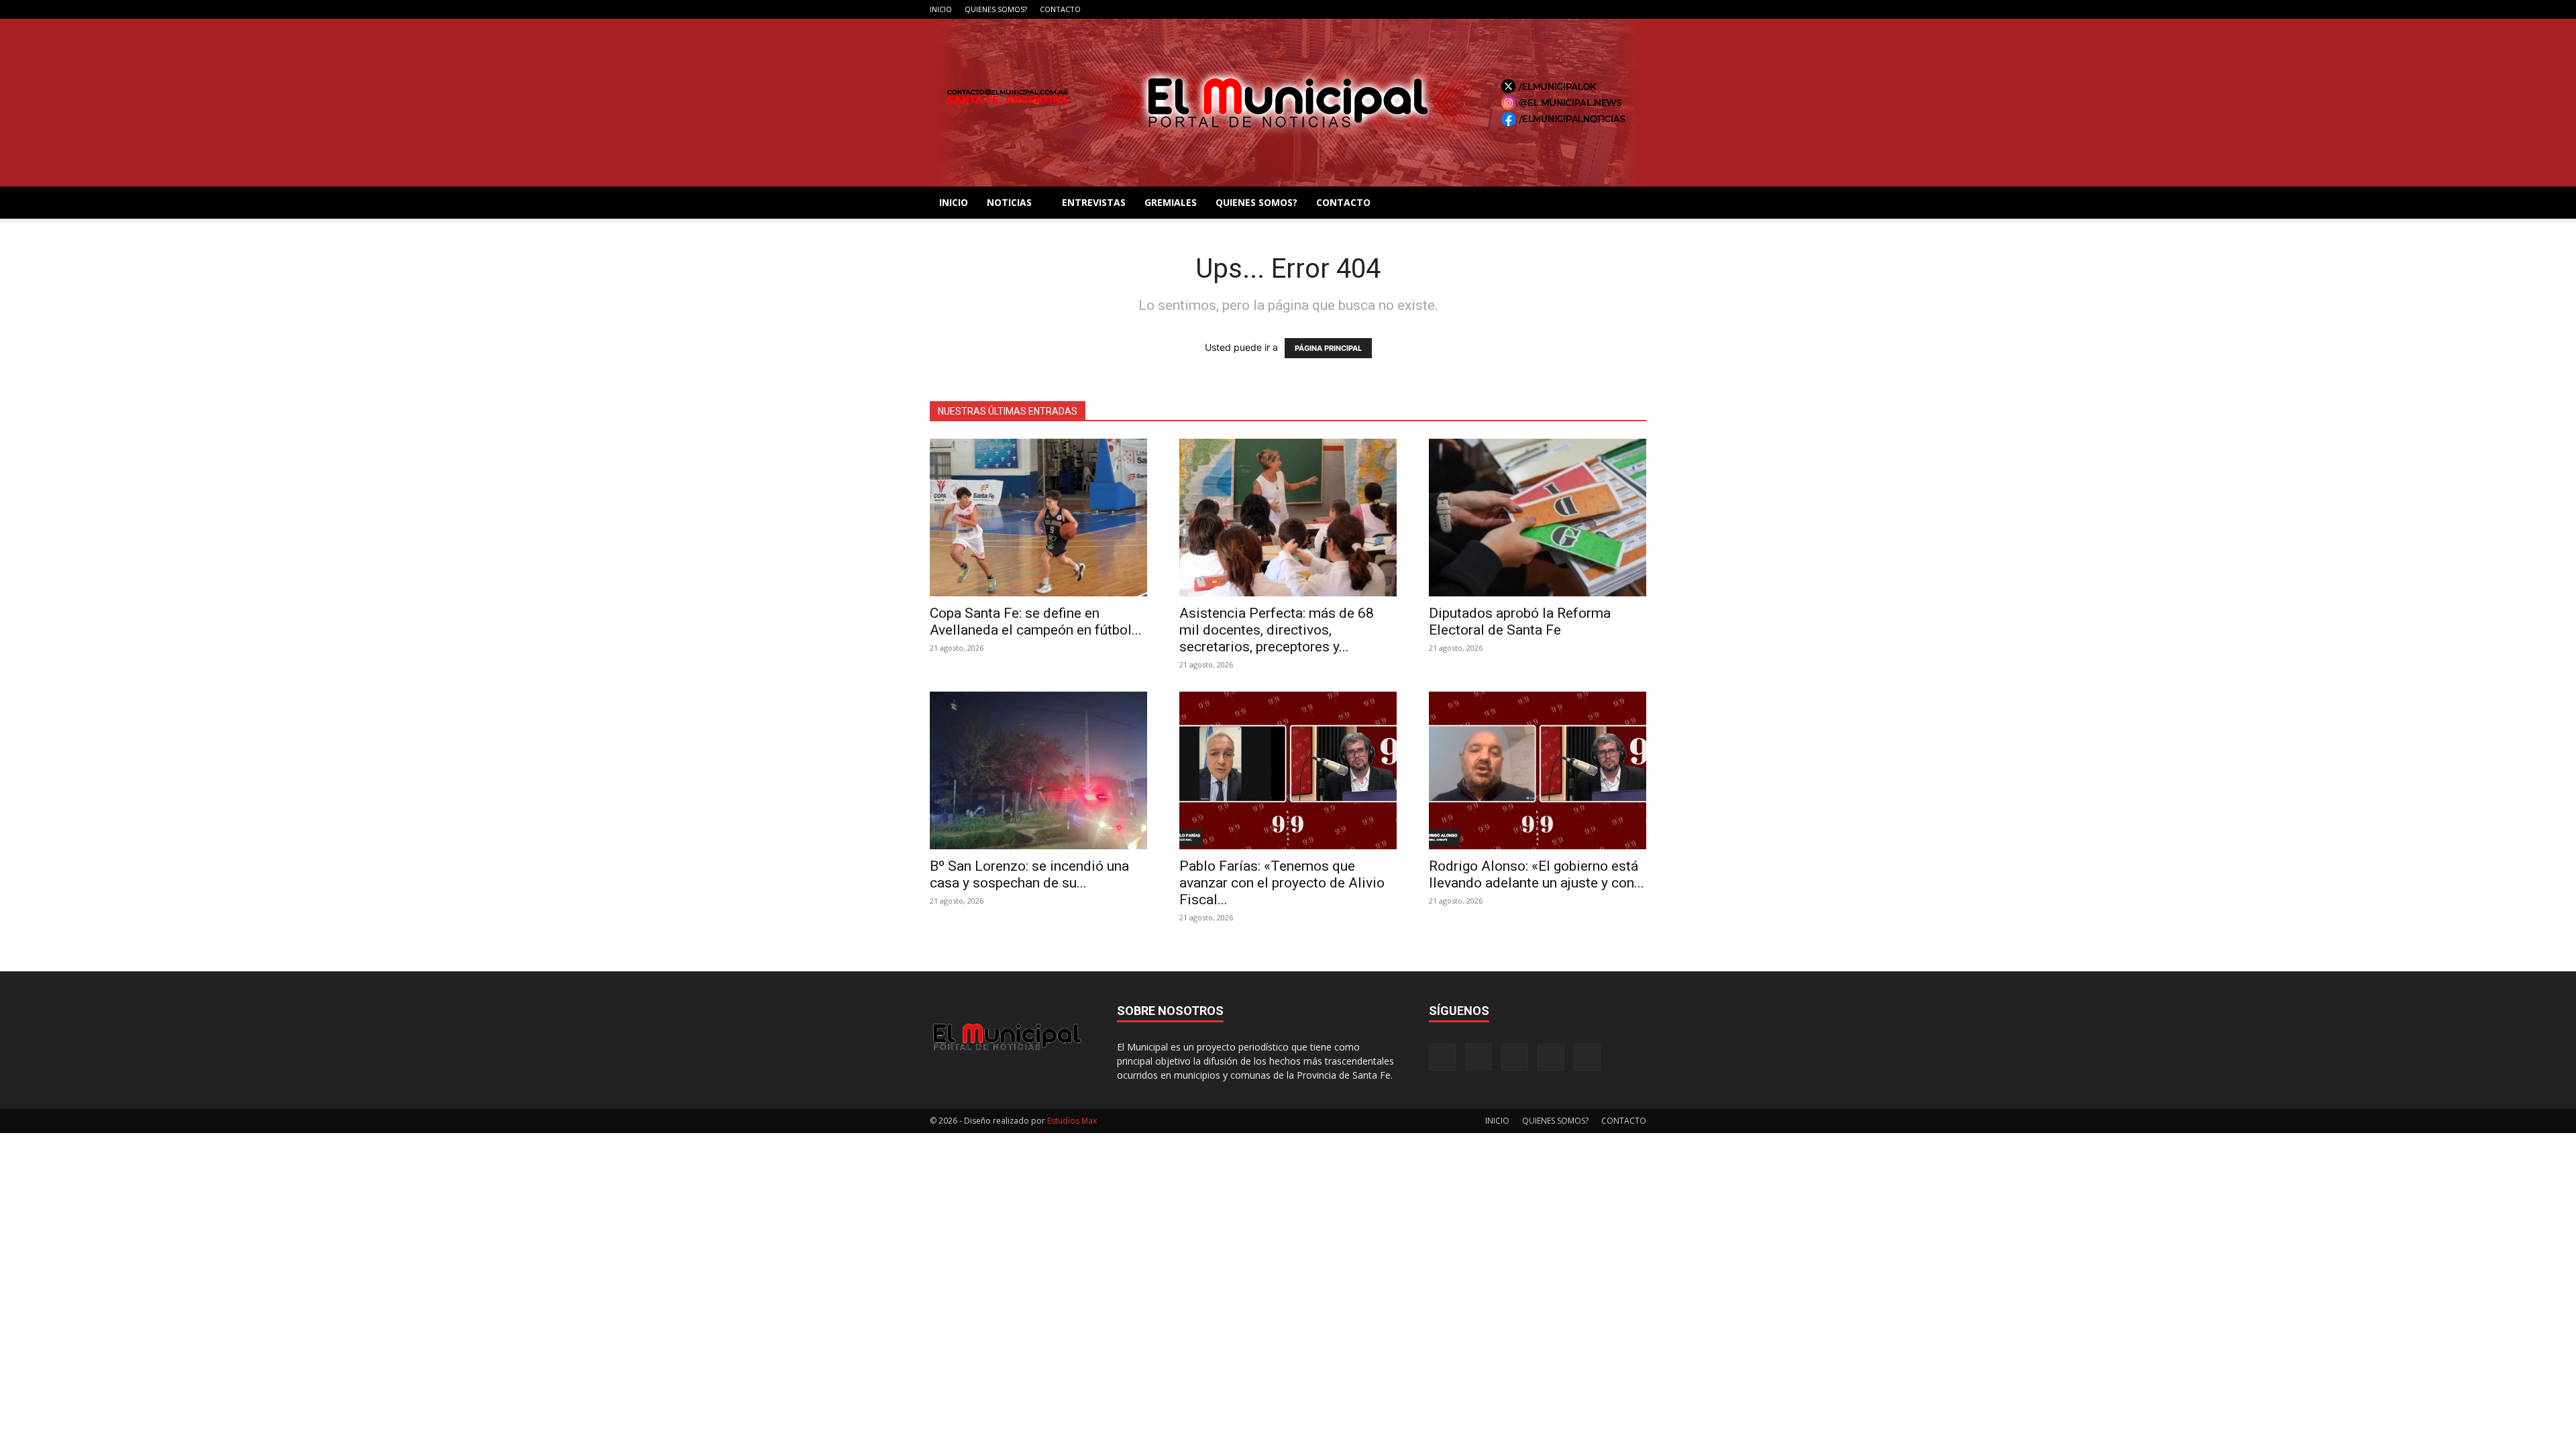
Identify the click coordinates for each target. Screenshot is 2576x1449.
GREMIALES (1171, 202)
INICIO (941, 9)
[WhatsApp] (1636, 9)
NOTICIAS (1009, 202)
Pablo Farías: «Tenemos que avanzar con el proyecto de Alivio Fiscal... (1282, 883)
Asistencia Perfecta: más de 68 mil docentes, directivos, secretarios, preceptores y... (1277, 630)
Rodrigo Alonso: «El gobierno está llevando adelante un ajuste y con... (1537, 874)
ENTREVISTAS (1094, 202)
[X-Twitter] (1614, 9)
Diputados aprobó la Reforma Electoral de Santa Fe (1520, 622)
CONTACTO (1060, 9)
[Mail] (1592, 9)
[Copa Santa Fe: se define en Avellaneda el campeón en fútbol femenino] (1038, 518)
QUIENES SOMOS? (996, 9)
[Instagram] (1570, 9)
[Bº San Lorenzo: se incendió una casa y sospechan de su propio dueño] (1038, 770)
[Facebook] (1548, 9)
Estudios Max (1072, 1121)
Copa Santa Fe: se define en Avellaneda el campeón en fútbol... (1036, 622)
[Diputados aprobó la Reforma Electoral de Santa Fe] (1538, 518)
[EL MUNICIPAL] (1288, 103)
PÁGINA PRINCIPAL (1328, 348)
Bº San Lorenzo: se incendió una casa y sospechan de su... (1029, 874)
